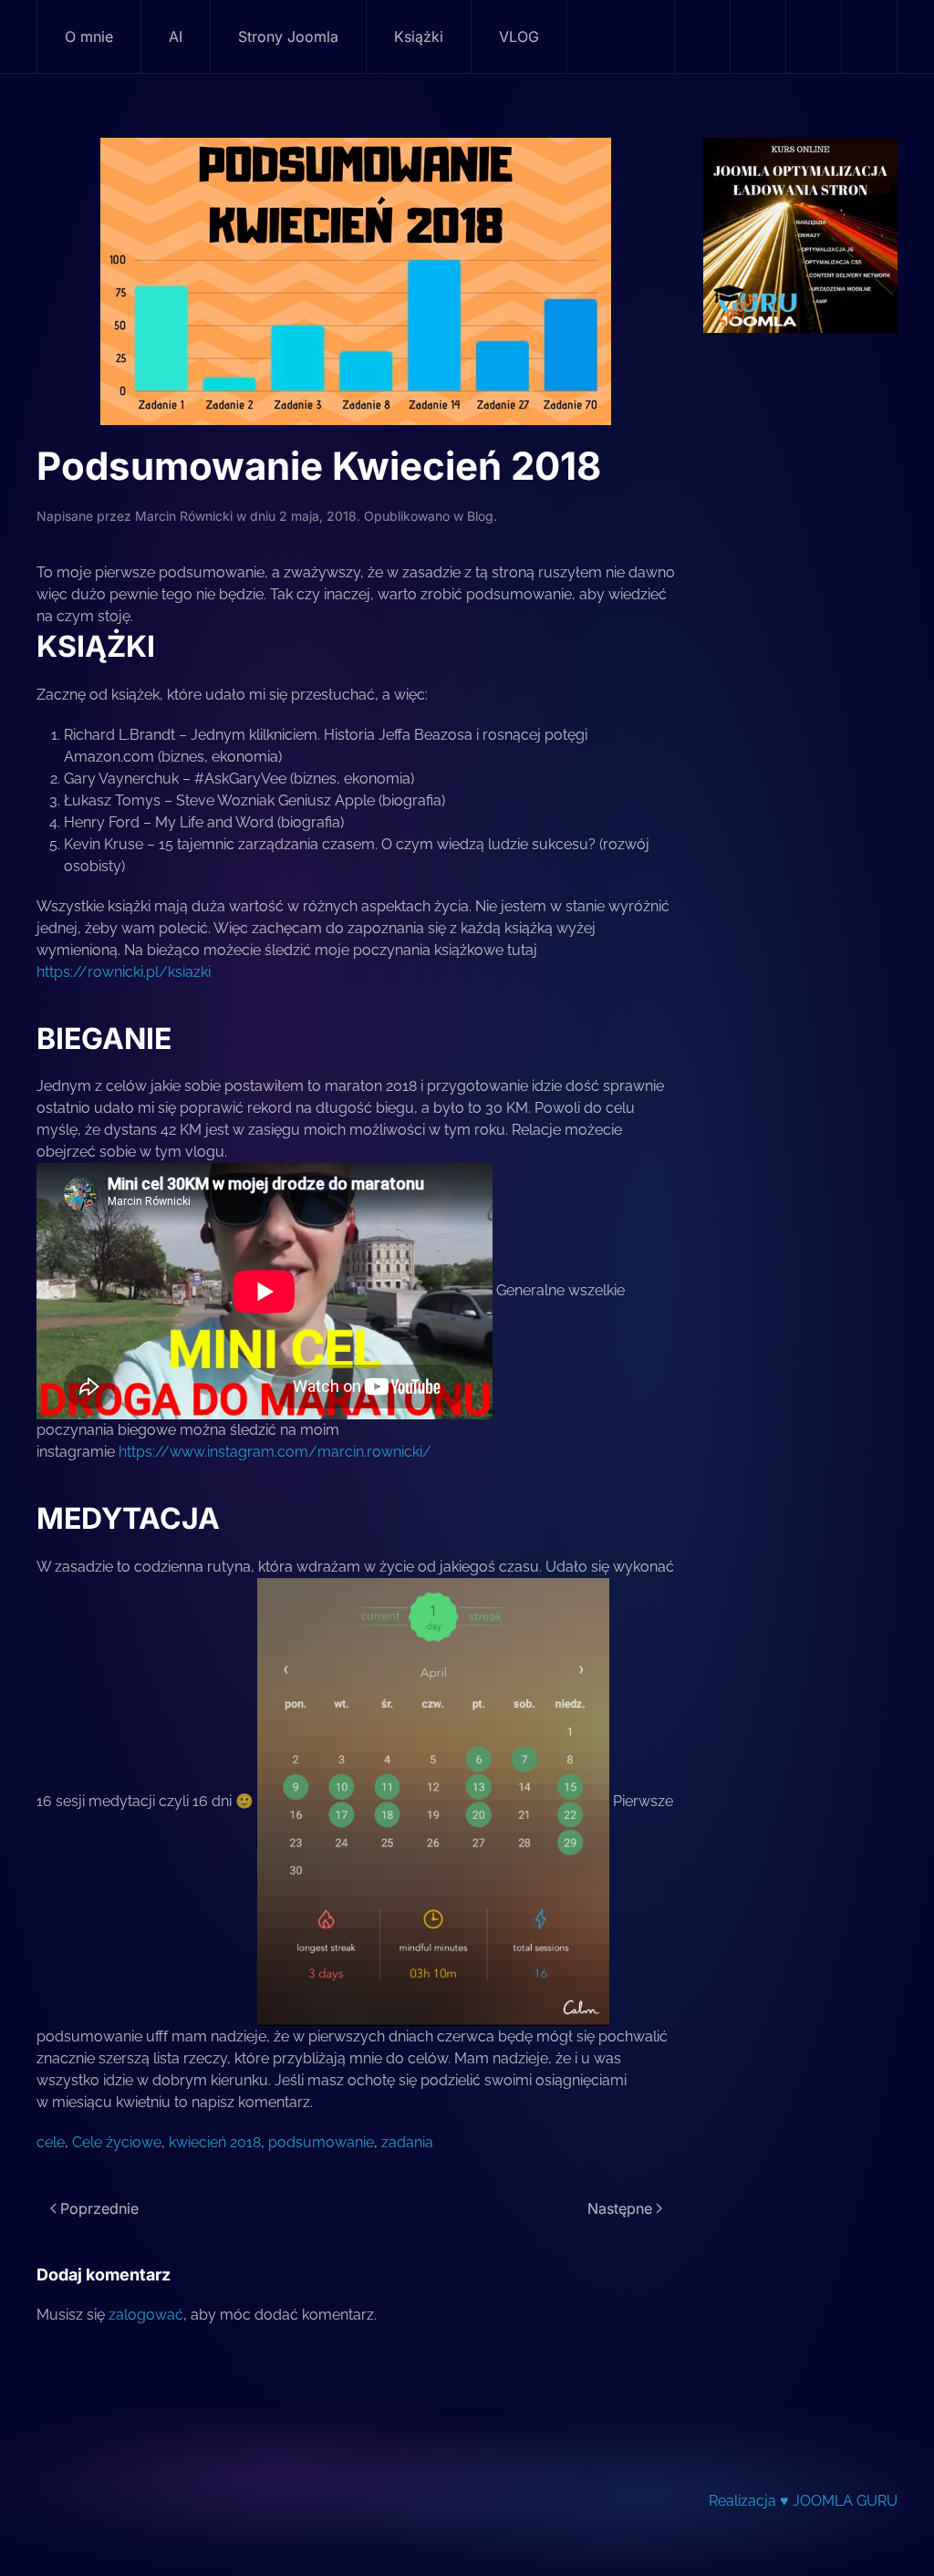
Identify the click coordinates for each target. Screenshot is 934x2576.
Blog (480, 516)
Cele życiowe (117, 2142)
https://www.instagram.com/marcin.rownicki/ (275, 1452)
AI (176, 36)
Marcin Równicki (184, 516)
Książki (419, 36)
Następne (620, 2208)
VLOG (519, 36)
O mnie (89, 36)
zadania (407, 2142)
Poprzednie (99, 2208)
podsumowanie (321, 2142)
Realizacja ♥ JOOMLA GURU (803, 2501)
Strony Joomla (288, 36)
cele (51, 2142)
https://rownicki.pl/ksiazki (125, 972)
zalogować (146, 2315)
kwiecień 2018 (215, 2142)
